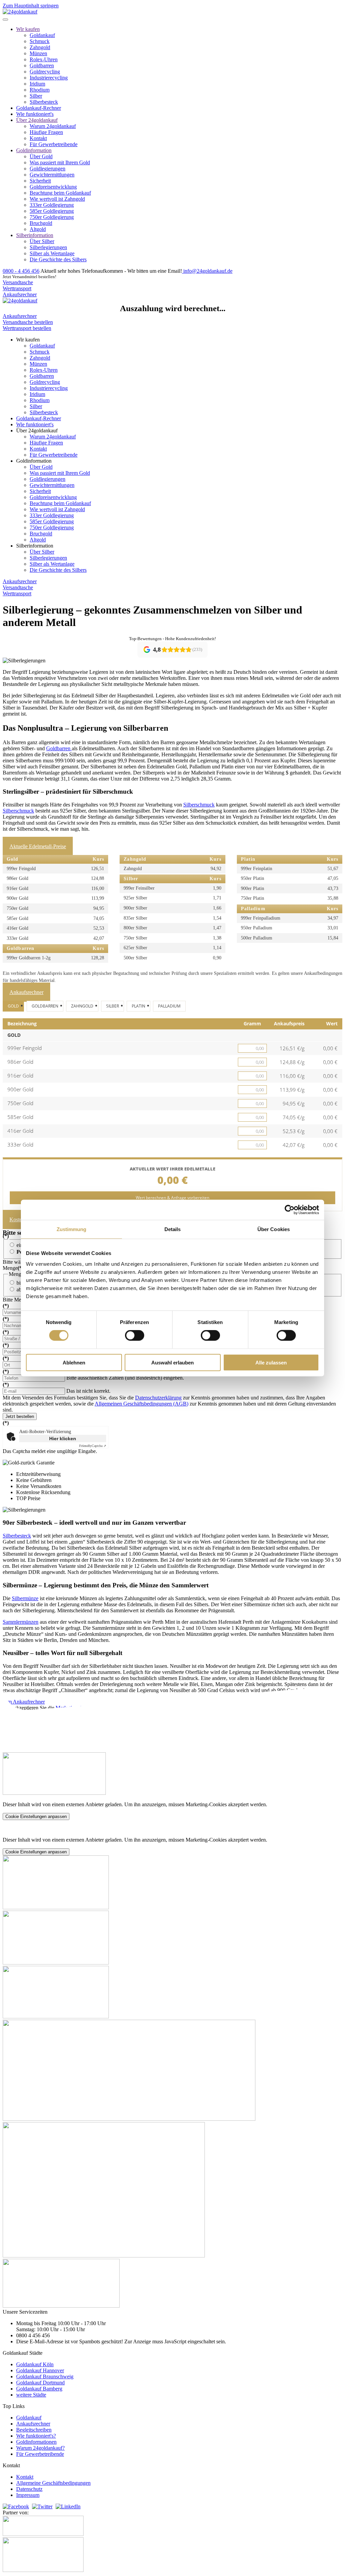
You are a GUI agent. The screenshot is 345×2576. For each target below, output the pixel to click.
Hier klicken (63, 1439)
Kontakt (38, 138)
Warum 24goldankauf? (40, 2448)
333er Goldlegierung (52, 205)
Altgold (38, 229)
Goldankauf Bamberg (39, 2389)
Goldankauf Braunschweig (45, 2376)
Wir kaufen (28, 29)
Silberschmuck (199, 805)
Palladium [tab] (169, 1006)
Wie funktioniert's (35, 114)
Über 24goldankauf (37, 120)
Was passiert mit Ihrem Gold (60, 162)
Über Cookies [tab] (274, 1229)
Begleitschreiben (34, 2430)
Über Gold (41, 156)
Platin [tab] (138, 1006)
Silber (36, 96)
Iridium (37, 84)
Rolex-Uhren (44, 59)
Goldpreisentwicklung (53, 187)
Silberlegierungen (48, 247)
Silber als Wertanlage (52, 253)
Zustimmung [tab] (72, 1229)
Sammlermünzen (21, 1622)
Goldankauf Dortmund (40, 2383)
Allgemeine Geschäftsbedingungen (53, 2483)
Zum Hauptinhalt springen (31, 6)
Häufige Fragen (46, 132)
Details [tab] (173, 1229)
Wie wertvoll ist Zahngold (57, 199)
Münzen (38, 53)
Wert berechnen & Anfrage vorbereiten (172, 1198)
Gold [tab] (13, 1006)
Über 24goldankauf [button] (37, 431)
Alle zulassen (271, 1362)
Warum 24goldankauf (53, 126)
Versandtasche (18, 282)
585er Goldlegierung (52, 211)
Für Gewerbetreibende (54, 144)
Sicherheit (40, 181)
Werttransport (17, 288)
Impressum (28, 2495)
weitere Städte (31, 2395)
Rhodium (40, 90)
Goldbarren (42, 65)
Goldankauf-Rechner (39, 108)
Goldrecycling (45, 72)
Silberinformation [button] (35, 546)
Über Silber (42, 241)
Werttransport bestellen (27, 328)
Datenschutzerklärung (158, 1398)
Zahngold (40, 47)
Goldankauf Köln (35, 2364)
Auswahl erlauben (172, 1362)
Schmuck (40, 41)
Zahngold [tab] (82, 1006)
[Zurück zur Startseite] (20, 12)
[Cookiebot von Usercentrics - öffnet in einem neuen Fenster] (290, 1210)
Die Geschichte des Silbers (58, 259)
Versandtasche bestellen (28, 322)
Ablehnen (74, 1362)
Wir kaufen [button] (28, 340)
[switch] (135, 1335)
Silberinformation (35, 235)
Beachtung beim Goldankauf (60, 193)
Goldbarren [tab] (45, 1006)
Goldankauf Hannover (40, 2370)
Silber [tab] (113, 1006)
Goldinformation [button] (34, 461)
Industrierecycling (49, 78)
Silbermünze (25, 1598)
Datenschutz (29, 2489)
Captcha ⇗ (93, 1446)
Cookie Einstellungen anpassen (36, 1817)
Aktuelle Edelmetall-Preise (38, 846)
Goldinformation (34, 150)
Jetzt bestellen (20, 1416)
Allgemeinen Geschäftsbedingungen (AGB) (142, 1404)
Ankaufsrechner (20, 294)
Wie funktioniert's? (36, 2436)
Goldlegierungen (48, 169)
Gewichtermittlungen (52, 175)
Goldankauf (42, 35)
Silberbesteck (44, 102)
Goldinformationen (36, 2442)
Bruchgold (41, 223)
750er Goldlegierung (52, 217)
